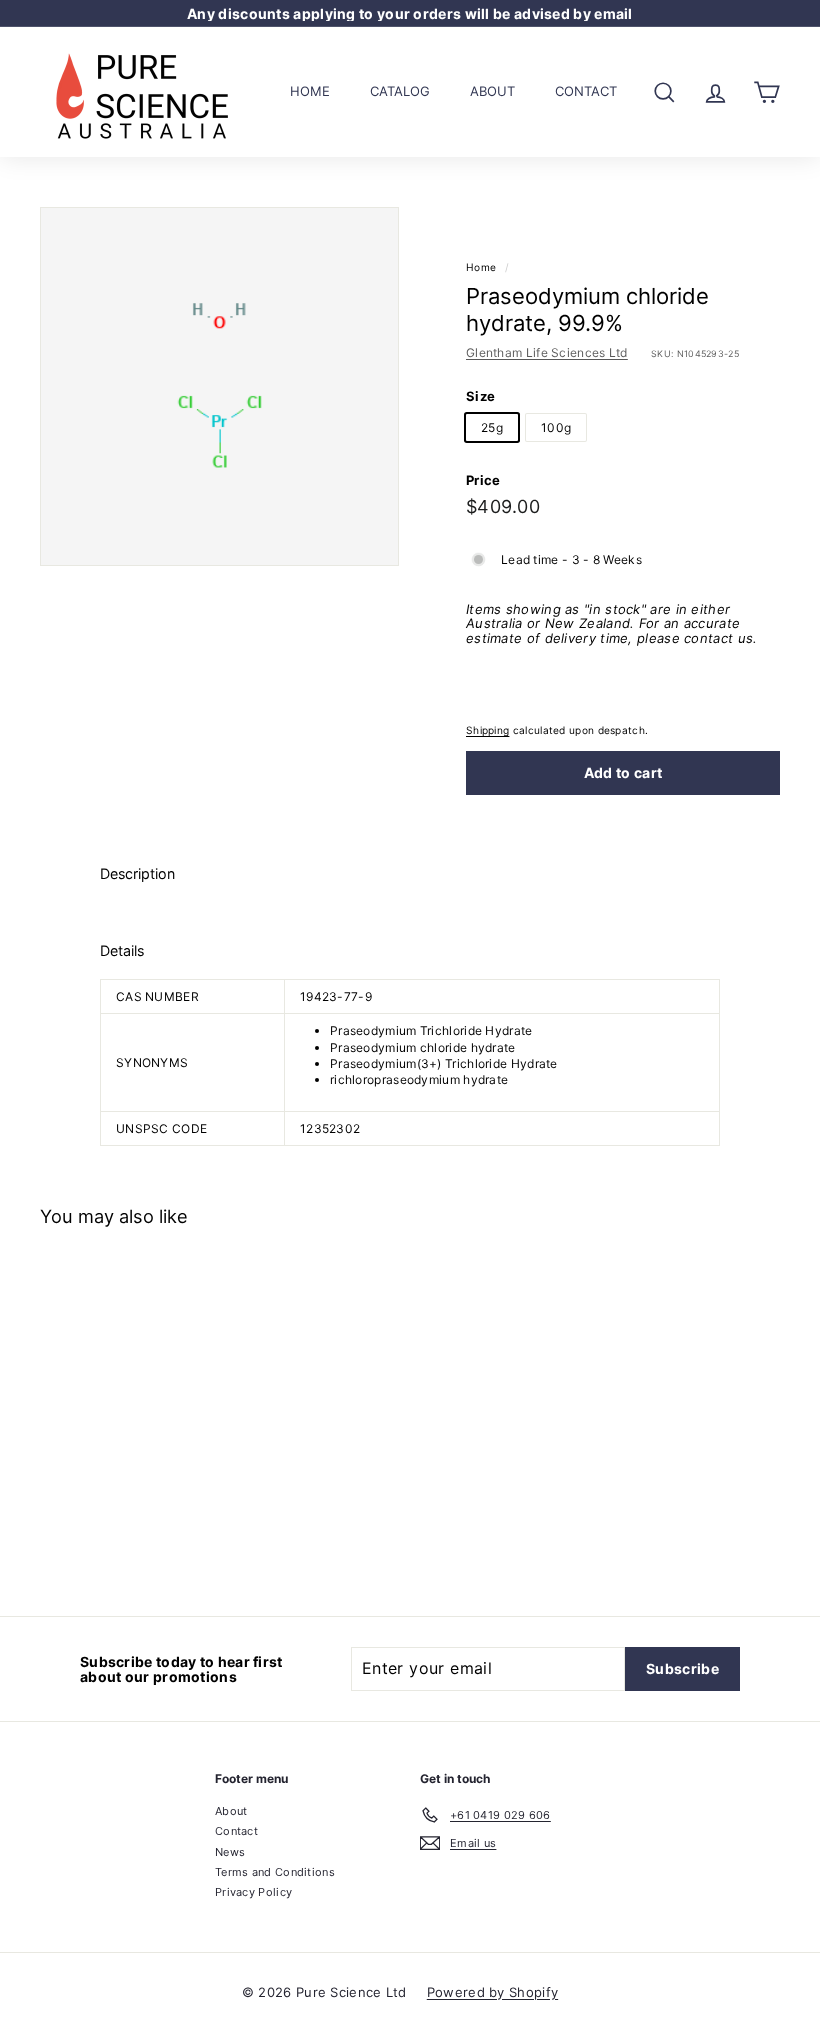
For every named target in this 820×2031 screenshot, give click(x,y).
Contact (586, 91)
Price (483, 480)
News (230, 1852)
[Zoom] (219, 386)
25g (492, 427)
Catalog (400, 91)
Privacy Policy (253, 1892)
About (492, 91)
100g (556, 427)
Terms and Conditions (275, 1872)
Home (310, 91)
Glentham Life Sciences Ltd (547, 352)
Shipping (487, 730)
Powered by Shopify (492, 1992)
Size (480, 396)
